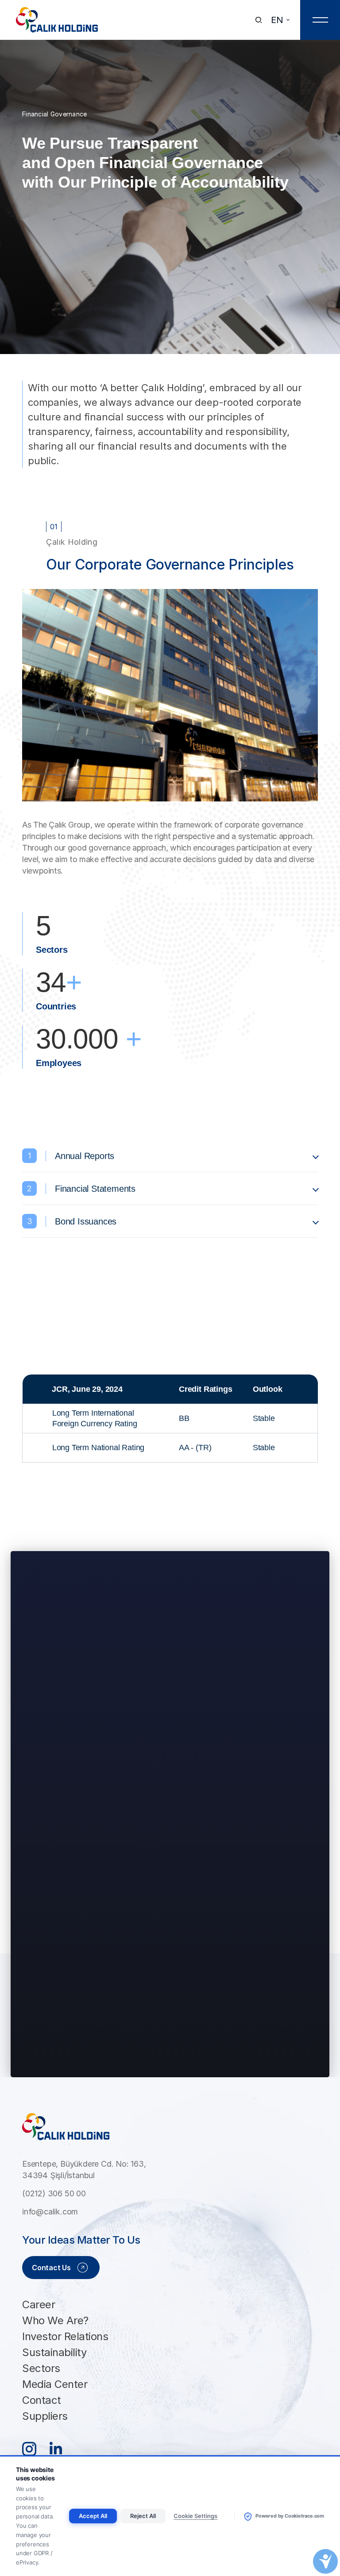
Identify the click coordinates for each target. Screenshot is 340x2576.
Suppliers (45, 2416)
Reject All (143, 2516)
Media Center (55, 2384)
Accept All (93, 2516)
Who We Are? (55, 2320)
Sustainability (54, 2352)
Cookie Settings (195, 2516)
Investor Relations (65, 2336)
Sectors (41, 2368)
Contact (42, 2400)
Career (39, 2305)
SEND (170, 2056)
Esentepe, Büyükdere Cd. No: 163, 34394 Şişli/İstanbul (84, 2170)
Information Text (172, 1986)
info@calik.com (50, 2212)
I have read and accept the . (120, 1986)
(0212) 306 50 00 (54, 2193)
